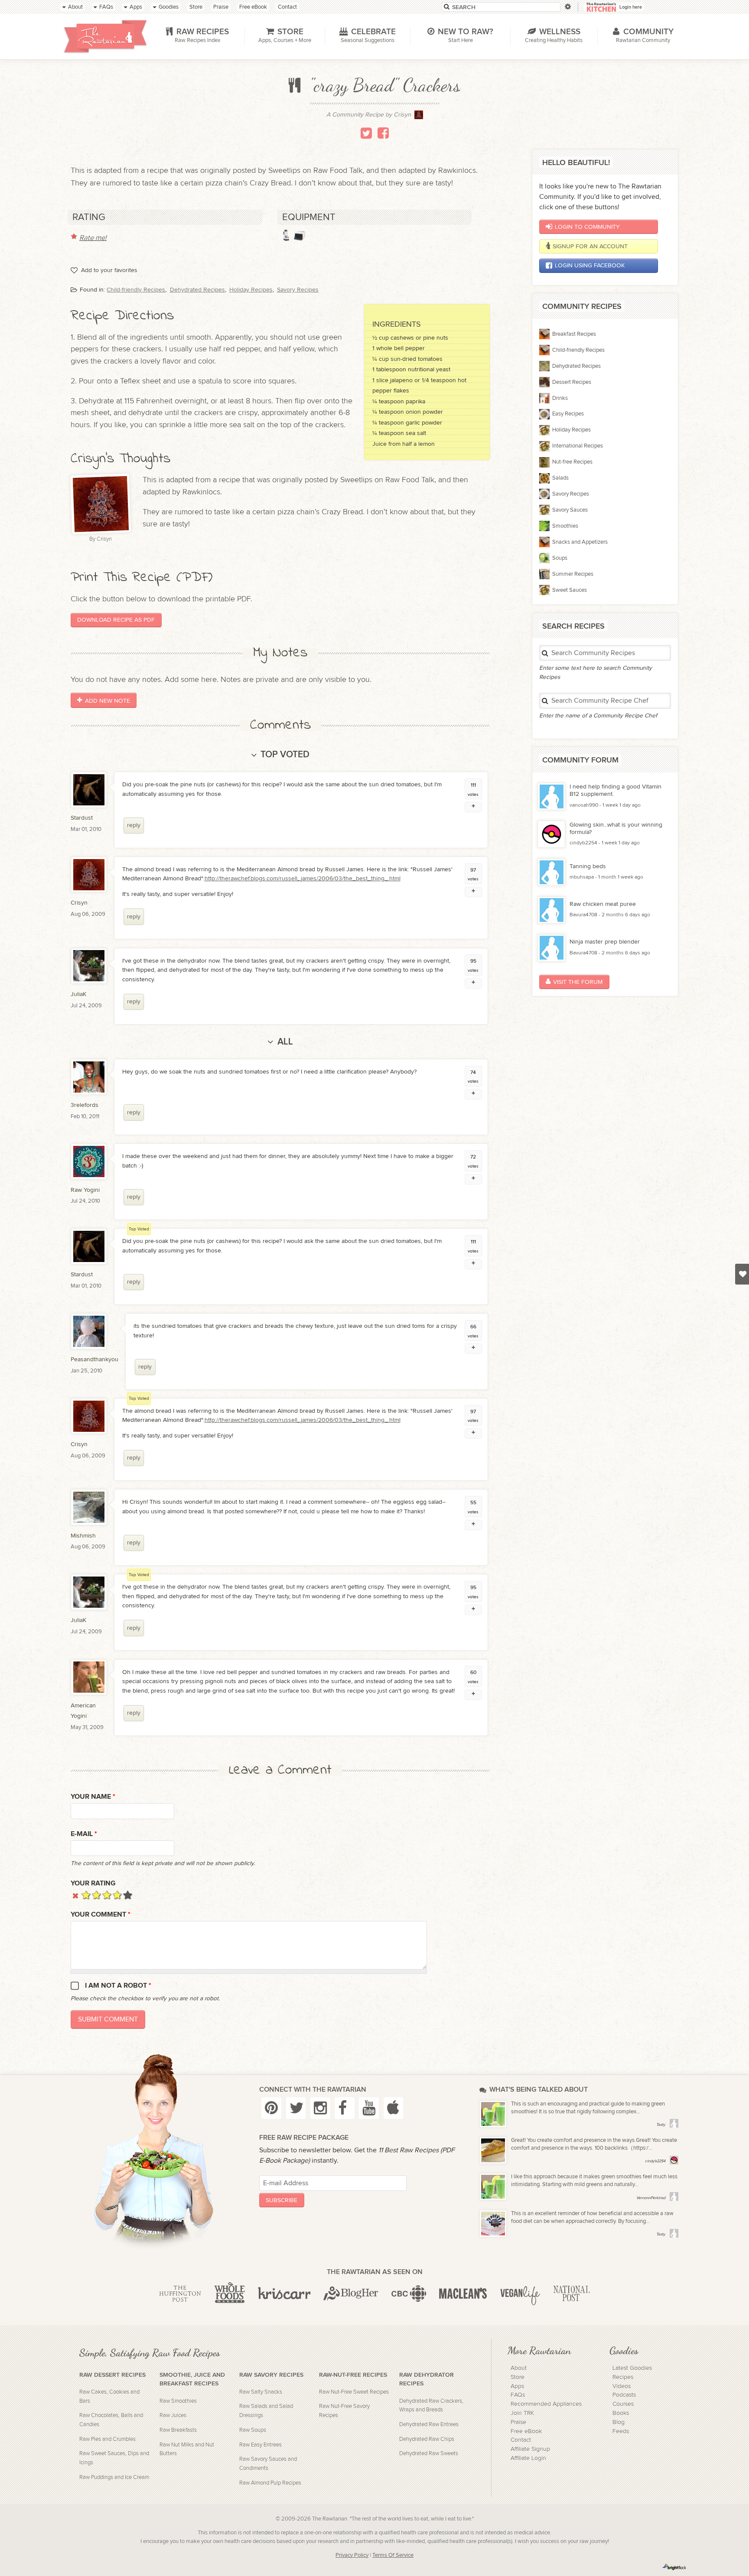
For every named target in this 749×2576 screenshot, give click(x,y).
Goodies (624, 2350)
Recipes (623, 2377)
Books (621, 2413)
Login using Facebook (590, 265)
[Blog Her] (351, 2294)
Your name (93, 1797)
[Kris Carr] (284, 2294)
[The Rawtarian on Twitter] (296, 2108)
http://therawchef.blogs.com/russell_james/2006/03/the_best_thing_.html (303, 878)
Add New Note (107, 700)
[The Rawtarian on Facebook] (345, 2108)
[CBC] (409, 2294)
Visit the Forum (578, 982)
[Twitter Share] (366, 133)
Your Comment (101, 1915)
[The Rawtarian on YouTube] (369, 2108)
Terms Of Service (393, 2555)
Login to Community (587, 227)
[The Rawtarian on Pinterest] (271, 2108)
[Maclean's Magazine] (463, 2294)
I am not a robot (118, 1986)
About (519, 2368)
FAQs (518, 2395)
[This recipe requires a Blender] (287, 235)
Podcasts (624, 2395)
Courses (623, 2404)
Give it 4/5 (117, 1895)
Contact (521, 2440)
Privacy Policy (352, 2555)
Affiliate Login (528, 2458)
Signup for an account (590, 246)
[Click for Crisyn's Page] (419, 117)
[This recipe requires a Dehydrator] (300, 235)
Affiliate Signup (530, 2449)
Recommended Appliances (546, 2404)
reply (134, 825)
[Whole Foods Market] (230, 2294)
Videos (622, 2386)
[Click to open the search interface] (567, 7)
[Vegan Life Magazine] (520, 2294)
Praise (518, 2422)
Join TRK (522, 2413)
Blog (619, 2422)
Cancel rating (76, 1895)
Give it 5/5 (128, 1895)
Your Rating (93, 1883)
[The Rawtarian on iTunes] (394, 2108)
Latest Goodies (632, 2368)
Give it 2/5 (96, 1895)
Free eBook (526, 2431)
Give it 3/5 (107, 1895)
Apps (517, 2386)
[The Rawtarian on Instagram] (320, 2108)
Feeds (621, 2431)
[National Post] (572, 2294)
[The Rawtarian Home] (105, 36)
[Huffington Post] (180, 2294)
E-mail (84, 1834)
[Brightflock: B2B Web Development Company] (674, 2567)
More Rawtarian (539, 2350)
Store (518, 2377)
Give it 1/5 (86, 1895)
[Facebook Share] (383, 133)
